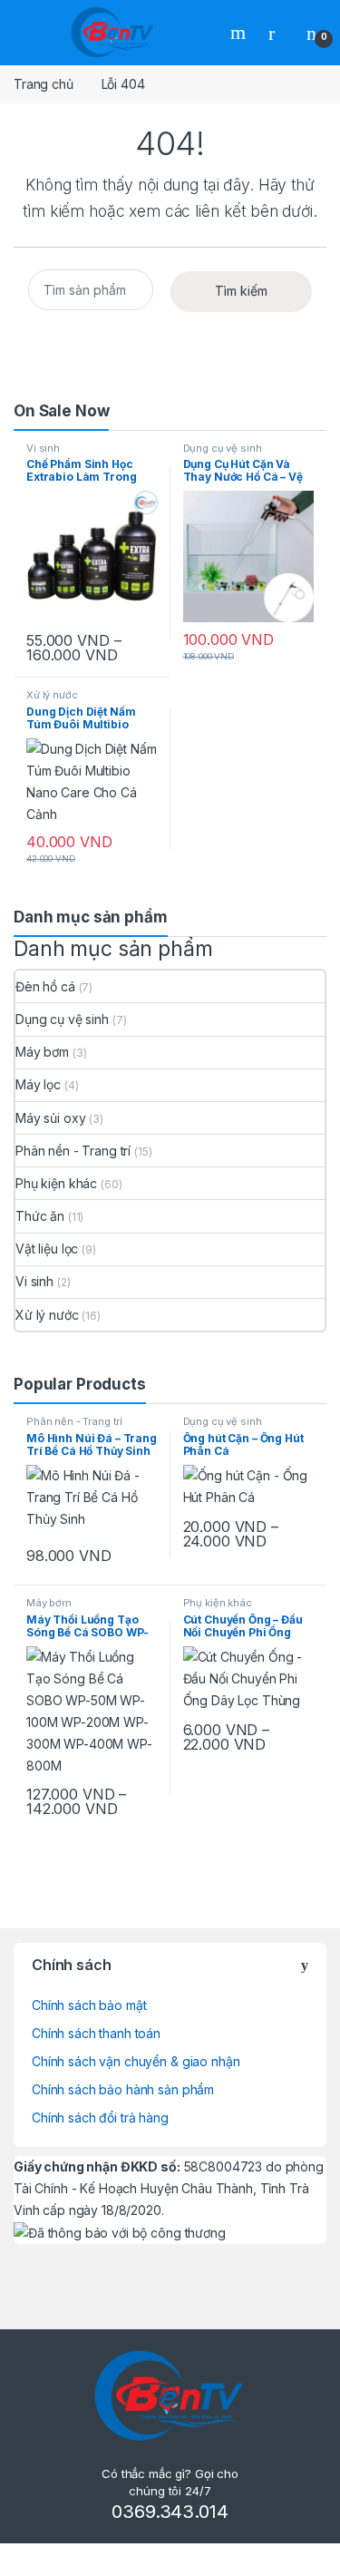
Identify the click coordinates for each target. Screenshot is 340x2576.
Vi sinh (43, 448)
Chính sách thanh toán (96, 2033)
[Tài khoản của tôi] (278, 33)
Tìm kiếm (240, 33)
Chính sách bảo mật (89, 2005)
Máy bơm (42, 1052)
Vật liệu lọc (47, 1249)
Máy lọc (38, 1084)
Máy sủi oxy (50, 1118)
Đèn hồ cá (45, 986)
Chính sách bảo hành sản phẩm (123, 2089)
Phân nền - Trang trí (73, 1151)
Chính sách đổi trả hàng (100, 2117)
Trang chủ (44, 84)
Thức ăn (40, 1216)
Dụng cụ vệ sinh (223, 448)
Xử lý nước (52, 695)
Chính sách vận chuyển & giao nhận (136, 2061)
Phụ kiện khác (56, 1183)
